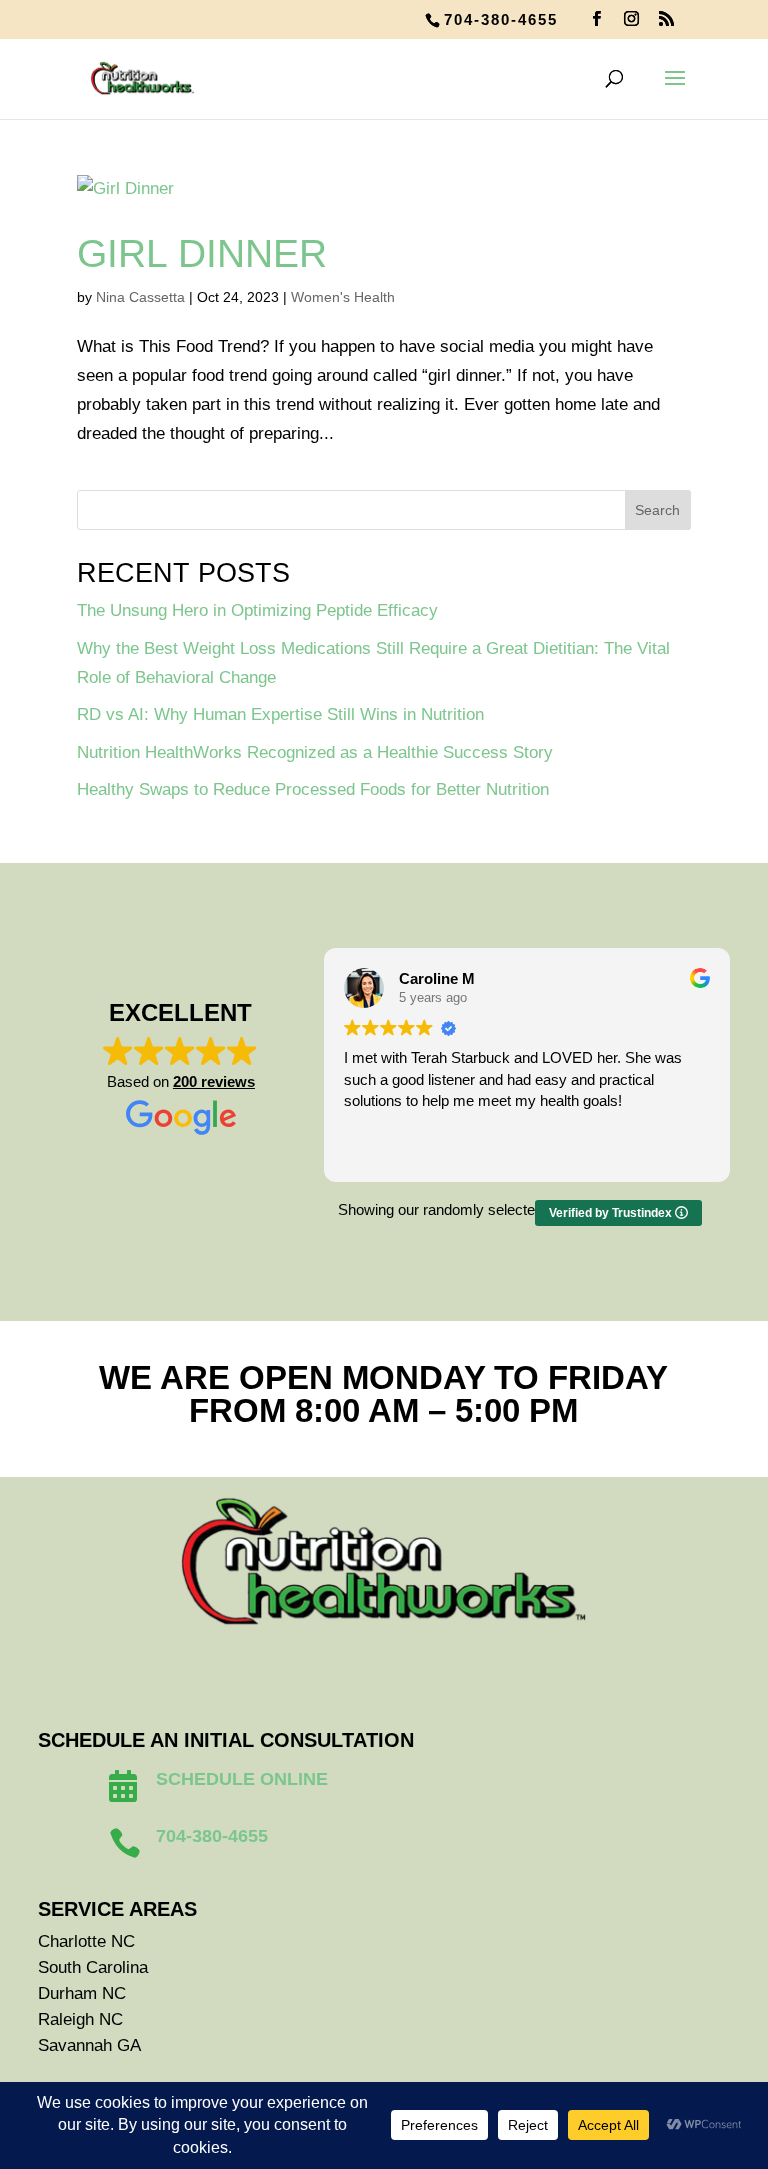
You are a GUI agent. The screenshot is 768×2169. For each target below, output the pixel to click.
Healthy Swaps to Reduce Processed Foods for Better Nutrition (313, 789)
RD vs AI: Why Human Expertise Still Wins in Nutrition (280, 714)
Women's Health (343, 297)
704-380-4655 (501, 19)
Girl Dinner (202, 253)
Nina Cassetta (140, 297)
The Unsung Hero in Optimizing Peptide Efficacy (257, 610)
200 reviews (214, 1081)
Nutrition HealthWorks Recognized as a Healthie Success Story (315, 752)
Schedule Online (242, 1779)
